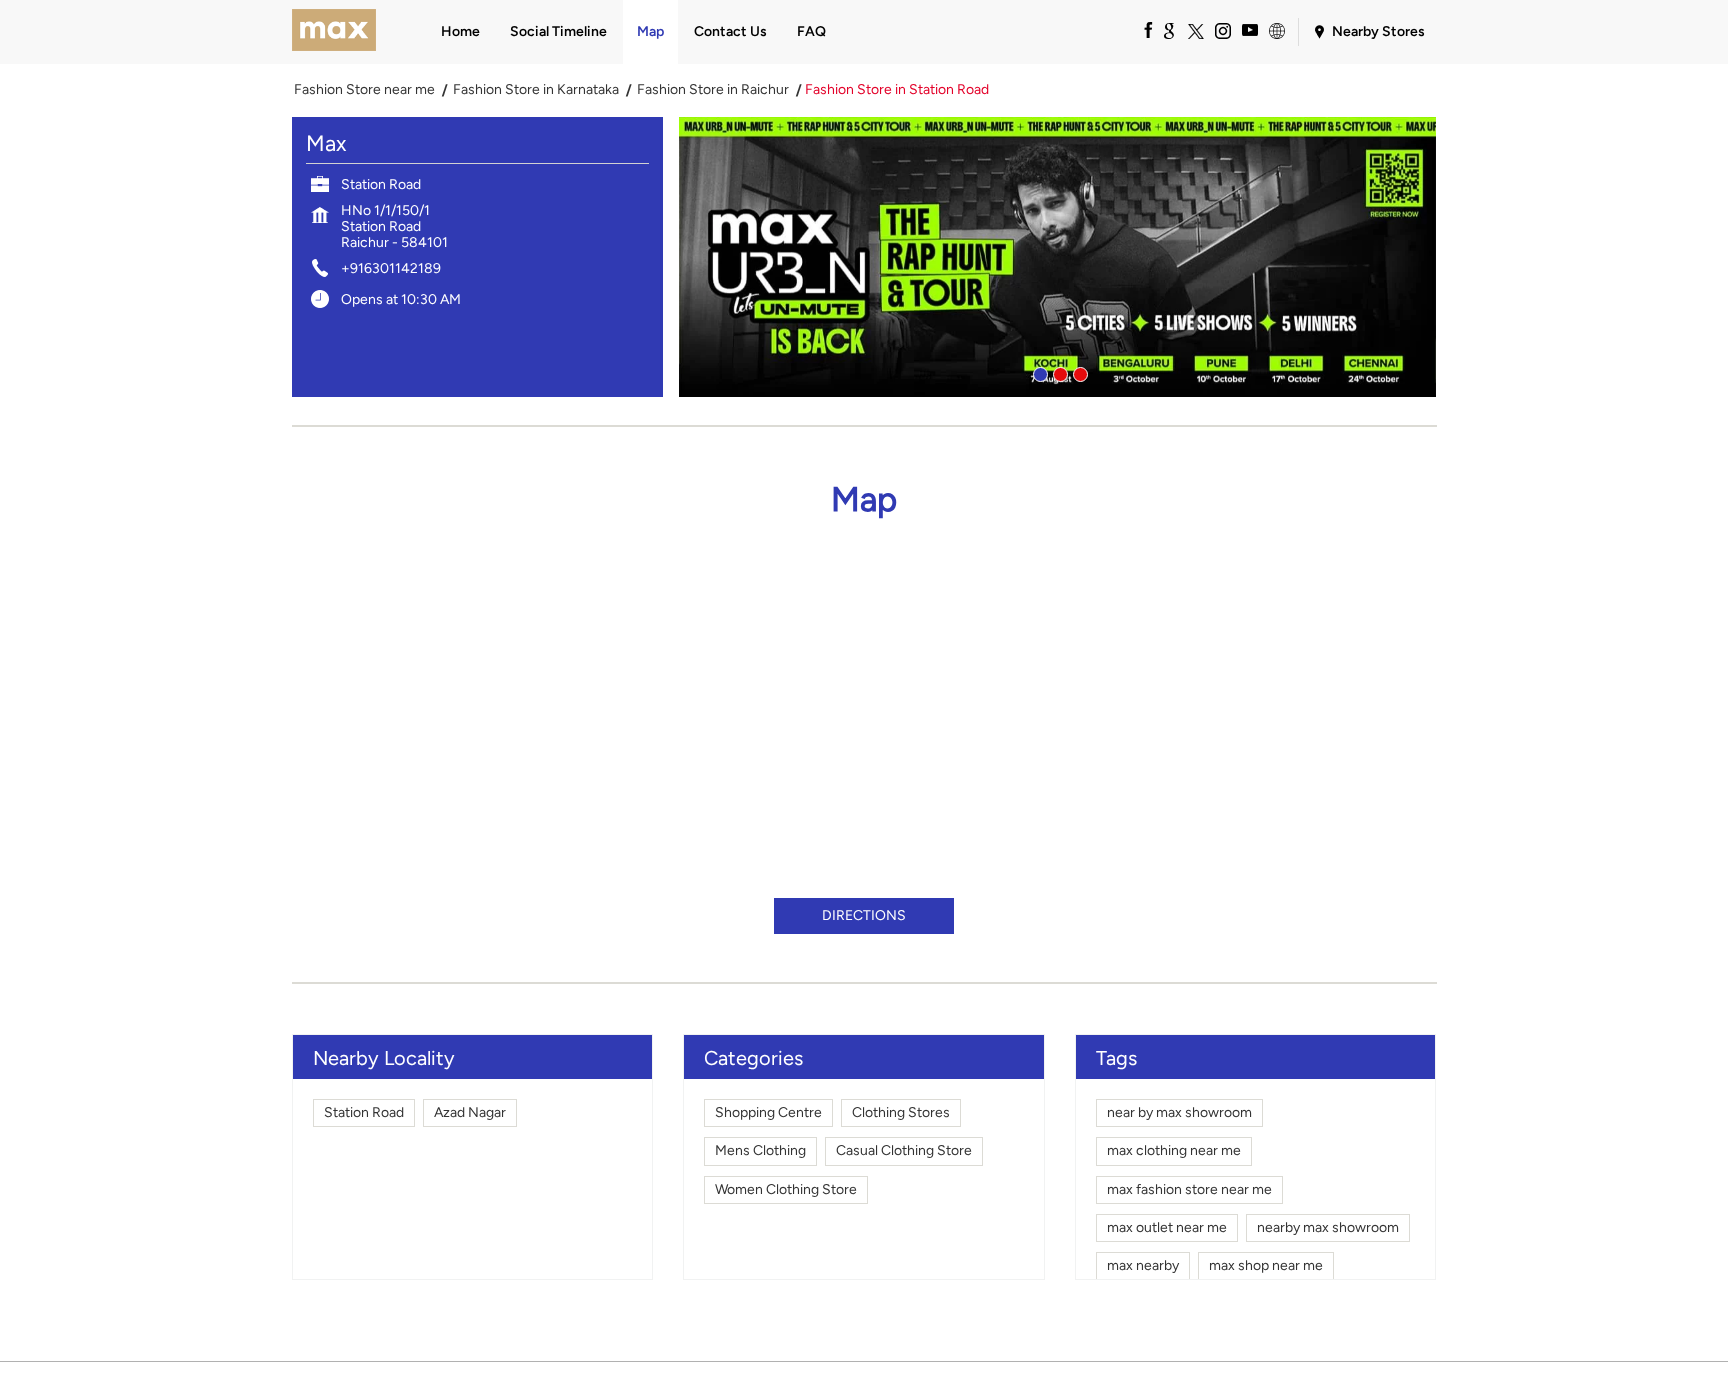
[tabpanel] (1058, 257)
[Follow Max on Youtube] (1249, 30)
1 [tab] (1038, 372)
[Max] (334, 32)
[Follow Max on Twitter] (1195, 30)
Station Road (364, 1112)
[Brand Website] (1276, 30)
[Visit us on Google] (1168, 30)
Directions (864, 915)
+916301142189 (391, 268)
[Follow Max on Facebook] (1141, 30)
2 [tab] (1058, 372)
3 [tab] (1078, 372)
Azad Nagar (470, 1112)
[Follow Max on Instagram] (1222, 30)
